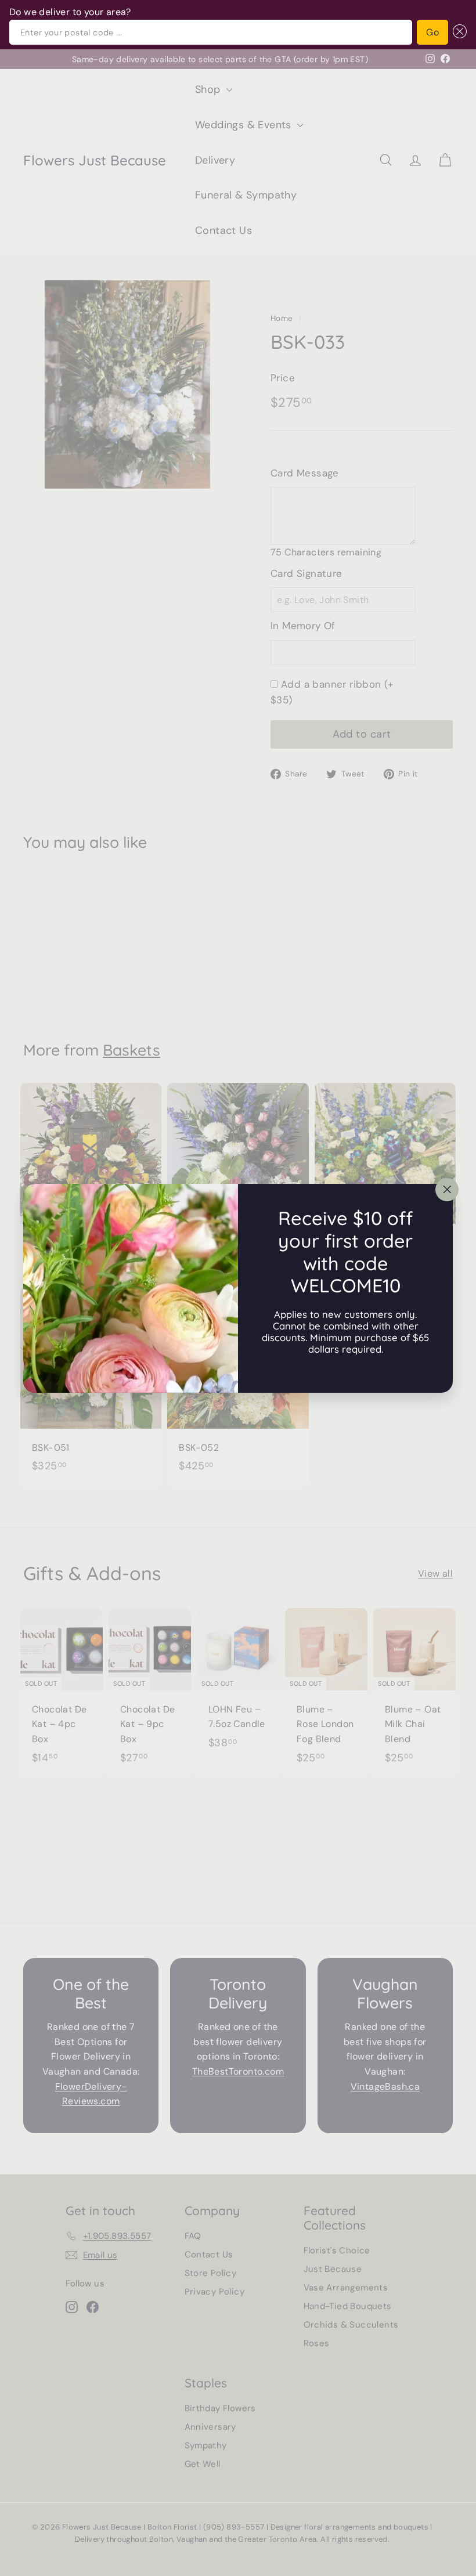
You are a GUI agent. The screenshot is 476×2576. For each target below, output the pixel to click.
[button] (457, 32)
